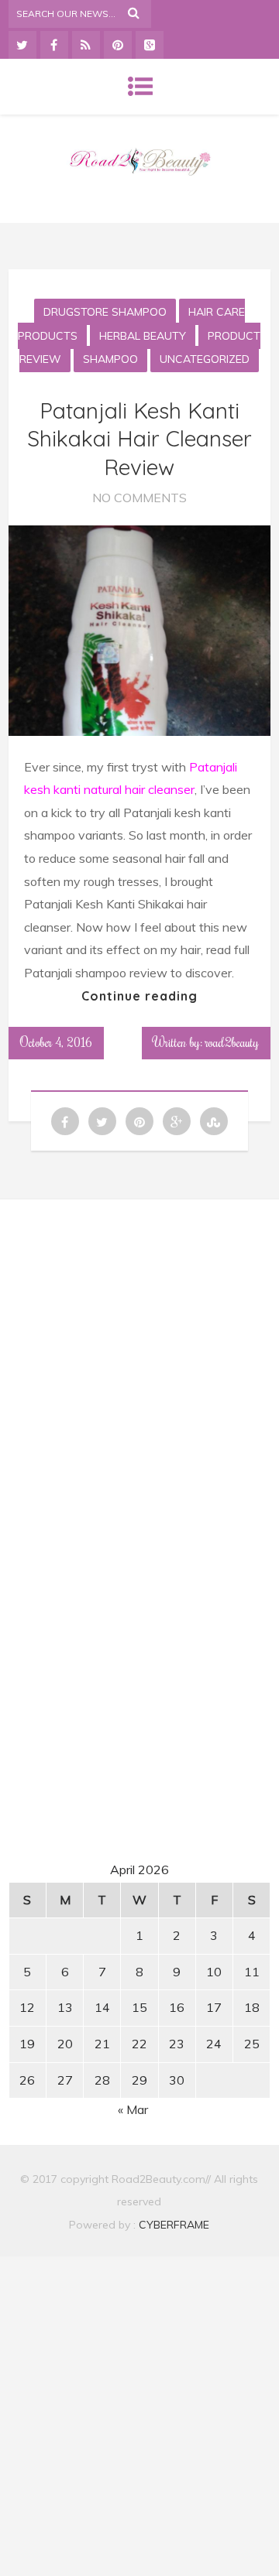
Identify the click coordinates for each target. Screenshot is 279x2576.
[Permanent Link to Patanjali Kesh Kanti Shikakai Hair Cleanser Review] (139, 731)
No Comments (139, 498)
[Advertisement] (141, 1356)
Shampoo (110, 359)
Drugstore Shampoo (105, 312)
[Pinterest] (118, 45)
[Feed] (86, 45)
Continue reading (139, 996)
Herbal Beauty (143, 336)
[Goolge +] (150, 45)
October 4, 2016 (56, 1042)
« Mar (133, 2109)
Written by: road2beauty (206, 1042)
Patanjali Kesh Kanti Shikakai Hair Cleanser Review (139, 439)
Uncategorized (205, 359)
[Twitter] (22, 45)
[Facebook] (54, 45)
